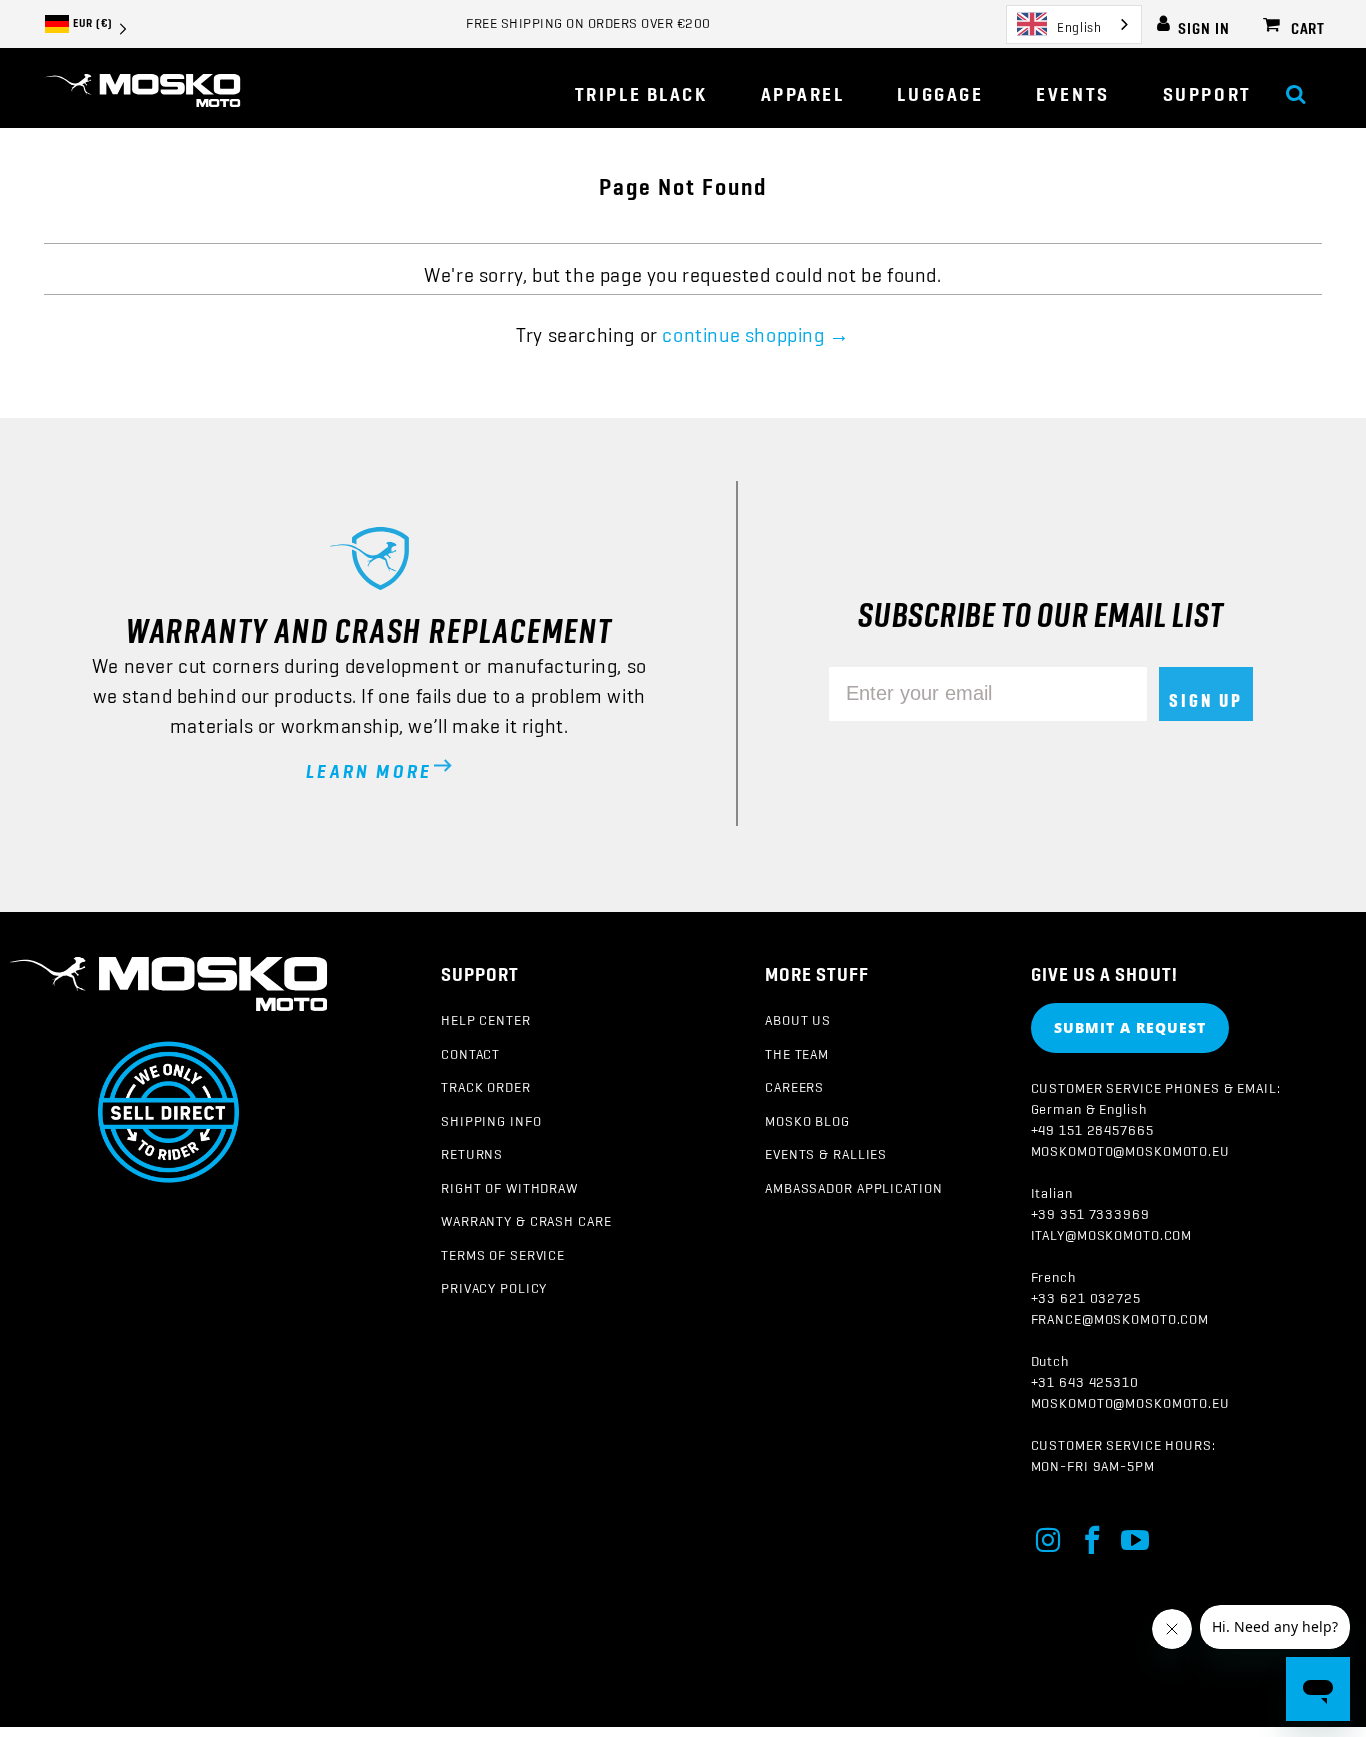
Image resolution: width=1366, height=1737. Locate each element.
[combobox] (1074, 24)
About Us (798, 1016)
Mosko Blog (807, 1117)
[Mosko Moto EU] (142, 92)
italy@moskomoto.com (1112, 1231)
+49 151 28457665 (1092, 1126)
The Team (797, 1050)
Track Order (486, 1083)
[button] (803, 88)
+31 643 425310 (1085, 1378)
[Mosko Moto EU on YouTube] (1136, 1536)
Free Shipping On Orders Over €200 (588, 19)
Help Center (486, 1016)
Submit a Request (1130, 1027)
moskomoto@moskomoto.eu (1130, 1147)
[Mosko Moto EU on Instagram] (1050, 1536)
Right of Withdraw (509, 1184)
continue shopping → (755, 329)
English (1079, 23)
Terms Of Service (503, 1251)
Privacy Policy (494, 1284)
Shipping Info (491, 1117)
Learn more (369, 765)
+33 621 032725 (1086, 1294)
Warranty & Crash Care (526, 1217)
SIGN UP (1206, 694)
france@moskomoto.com (1120, 1315)
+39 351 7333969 (1090, 1210)
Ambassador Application (853, 1184)
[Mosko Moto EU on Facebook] (1093, 1536)
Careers (794, 1083)
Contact (470, 1050)
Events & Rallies (826, 1150)
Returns (472, 1150)
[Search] (1296, 87)
